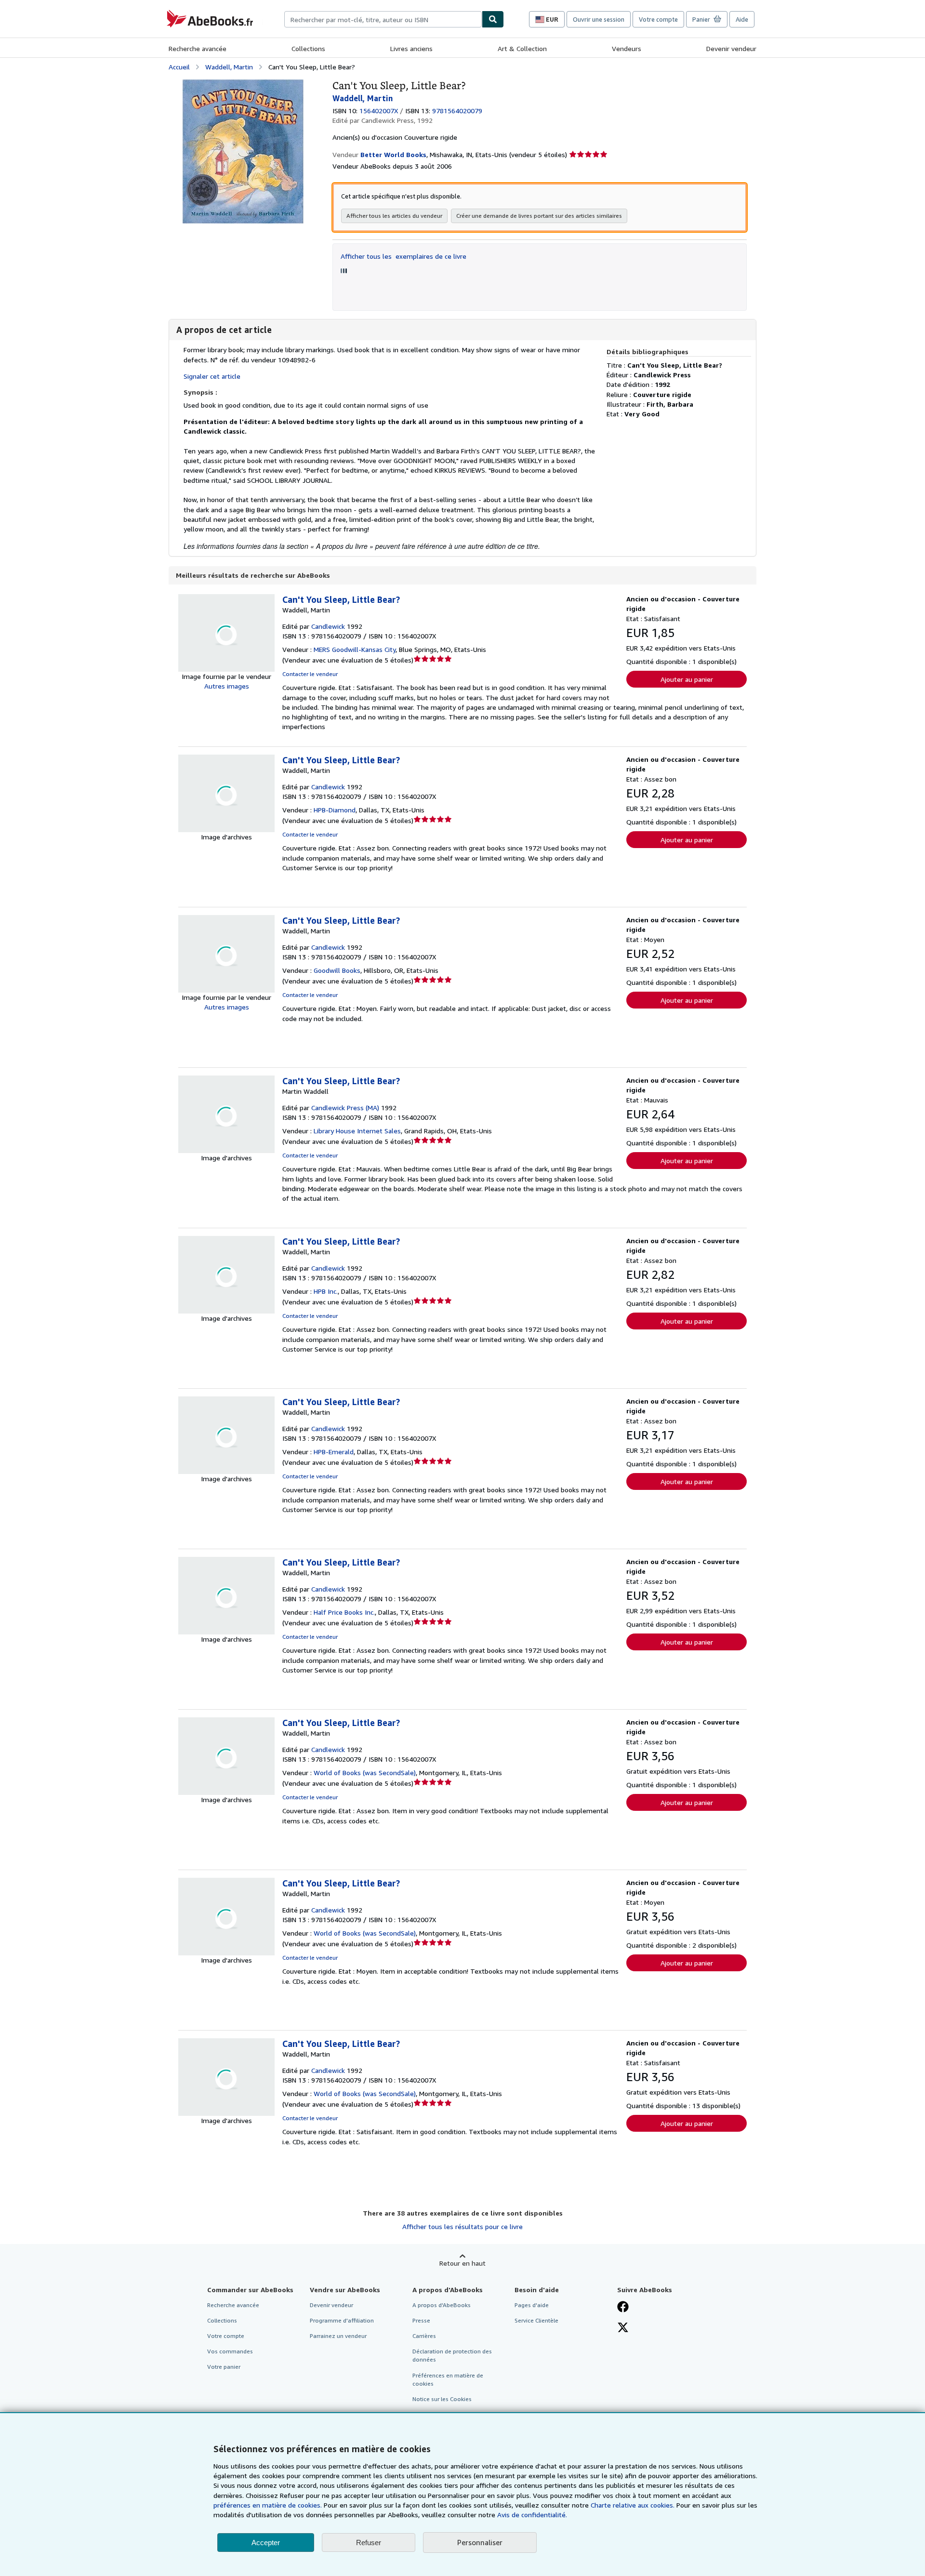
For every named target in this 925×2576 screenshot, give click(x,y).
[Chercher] (493, 19)
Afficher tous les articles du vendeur (394, 216)
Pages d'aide (532, 2305)
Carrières (424, 2336)
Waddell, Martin (229, 67)
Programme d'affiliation (342, 2320)
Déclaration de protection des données (452, 2355)
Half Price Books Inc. (344, 1612)
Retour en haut (462, 2263)
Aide (742, 19)
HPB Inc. (326, 1291)
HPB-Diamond (335, 810)
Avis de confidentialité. (532, 2515)
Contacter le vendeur (310, 674)
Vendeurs (627, 48)
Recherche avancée (198, 48)
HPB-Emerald (334, 1452)
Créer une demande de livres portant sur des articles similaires (539, 216)
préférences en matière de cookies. (268, 2505)
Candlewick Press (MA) (345, 1108)
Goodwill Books (337, 970)
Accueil (179, 67)
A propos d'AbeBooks (442, 2305)
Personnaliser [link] (480, 2542)
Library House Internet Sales (357, 1131)
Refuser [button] (369, 2543)
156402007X (379, 111)
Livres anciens (411, 48)
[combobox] (383, 19)
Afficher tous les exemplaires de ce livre (403, 256)
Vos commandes (230, 2351)
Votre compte (658, 19)
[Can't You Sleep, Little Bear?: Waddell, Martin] (243, 84)
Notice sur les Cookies (442, 2399)
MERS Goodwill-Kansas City (355, 649)
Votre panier (224, 2367)
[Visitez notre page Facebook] (623, 2308)
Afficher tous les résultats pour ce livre (462, 2226)
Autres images (227, 686)
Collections (308, 48)
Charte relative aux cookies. (634, 2505)
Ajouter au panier (687, 679)
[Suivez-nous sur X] (623, 2328)
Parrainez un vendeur (338, 2336)
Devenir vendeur (731, 48)
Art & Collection (522, 48)
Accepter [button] (266, 2543)
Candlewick (328, 626)
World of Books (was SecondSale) (365, 1773)
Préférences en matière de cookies (448, 2379)
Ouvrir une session (599, 19)
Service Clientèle (536, 2320)
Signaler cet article (212, 376)
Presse (421, 2320)
